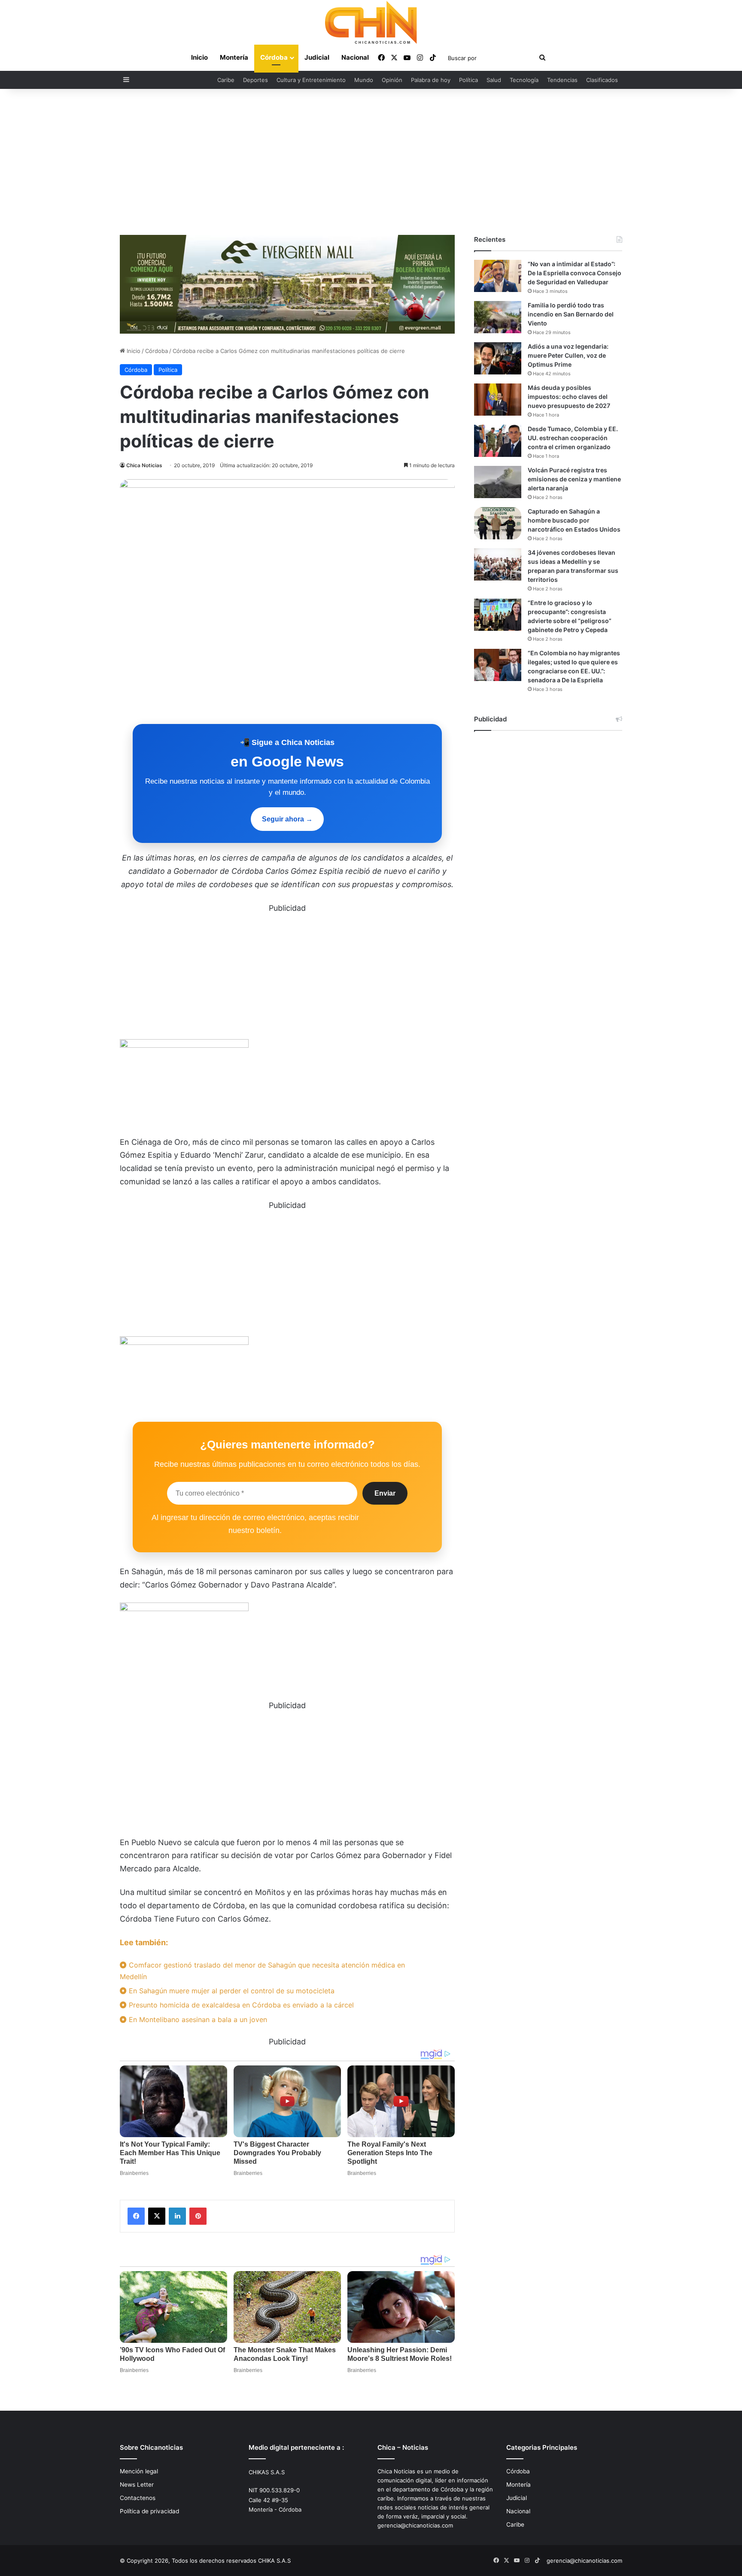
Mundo (364, 80)
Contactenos (138, 2498)
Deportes (255, 80)
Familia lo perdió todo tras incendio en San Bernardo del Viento (571, 314)
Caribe (226, 80)
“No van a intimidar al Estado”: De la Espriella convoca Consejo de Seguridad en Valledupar (575, 273)
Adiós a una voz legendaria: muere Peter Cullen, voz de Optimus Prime (568, 355)
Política (468, 80)
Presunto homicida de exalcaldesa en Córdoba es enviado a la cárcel (240, 2005)
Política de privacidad (149, 2511)
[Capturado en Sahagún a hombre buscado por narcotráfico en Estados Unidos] (498, 523)
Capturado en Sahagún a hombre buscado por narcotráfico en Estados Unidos (574, 520)
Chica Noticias (144, 465)
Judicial (317, 57)
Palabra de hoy (431, 80)
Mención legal (139, 2471)
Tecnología (524, 80)
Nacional (355, 57)
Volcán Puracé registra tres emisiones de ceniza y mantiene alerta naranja (574, 479)
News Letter (137, 2485)
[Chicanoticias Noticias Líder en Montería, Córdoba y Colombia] (371, 22)
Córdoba (274, 57)
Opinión (392, 80)
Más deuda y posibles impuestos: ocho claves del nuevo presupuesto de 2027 (569, 397)
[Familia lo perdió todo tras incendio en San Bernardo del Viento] (498, 317)
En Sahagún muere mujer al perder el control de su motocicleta (231, 1991)
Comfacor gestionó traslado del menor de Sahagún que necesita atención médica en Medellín (262, 1971)
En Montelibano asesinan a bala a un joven (197, 2019)
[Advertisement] (371, 162)
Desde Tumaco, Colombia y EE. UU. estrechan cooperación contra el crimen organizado (573, 438)
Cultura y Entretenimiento (311, 80)
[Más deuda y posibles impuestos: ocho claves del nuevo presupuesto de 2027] (498, 400)
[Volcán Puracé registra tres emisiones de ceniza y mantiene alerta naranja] (498, 482)
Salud (494, 80)
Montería (234, 57)
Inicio (199, 57)
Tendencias (562, 80)
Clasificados (602, 80)
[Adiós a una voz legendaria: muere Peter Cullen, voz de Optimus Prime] (498, 358)
